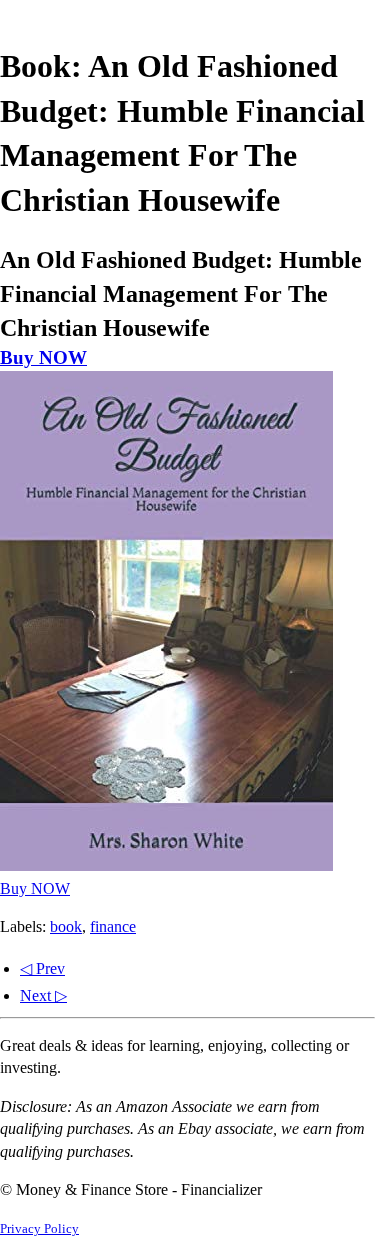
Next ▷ (43, 995)
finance (113, 926)
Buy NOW (43, 357)
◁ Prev (42, 968)
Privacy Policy (39, 1229)
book (66, 926)
